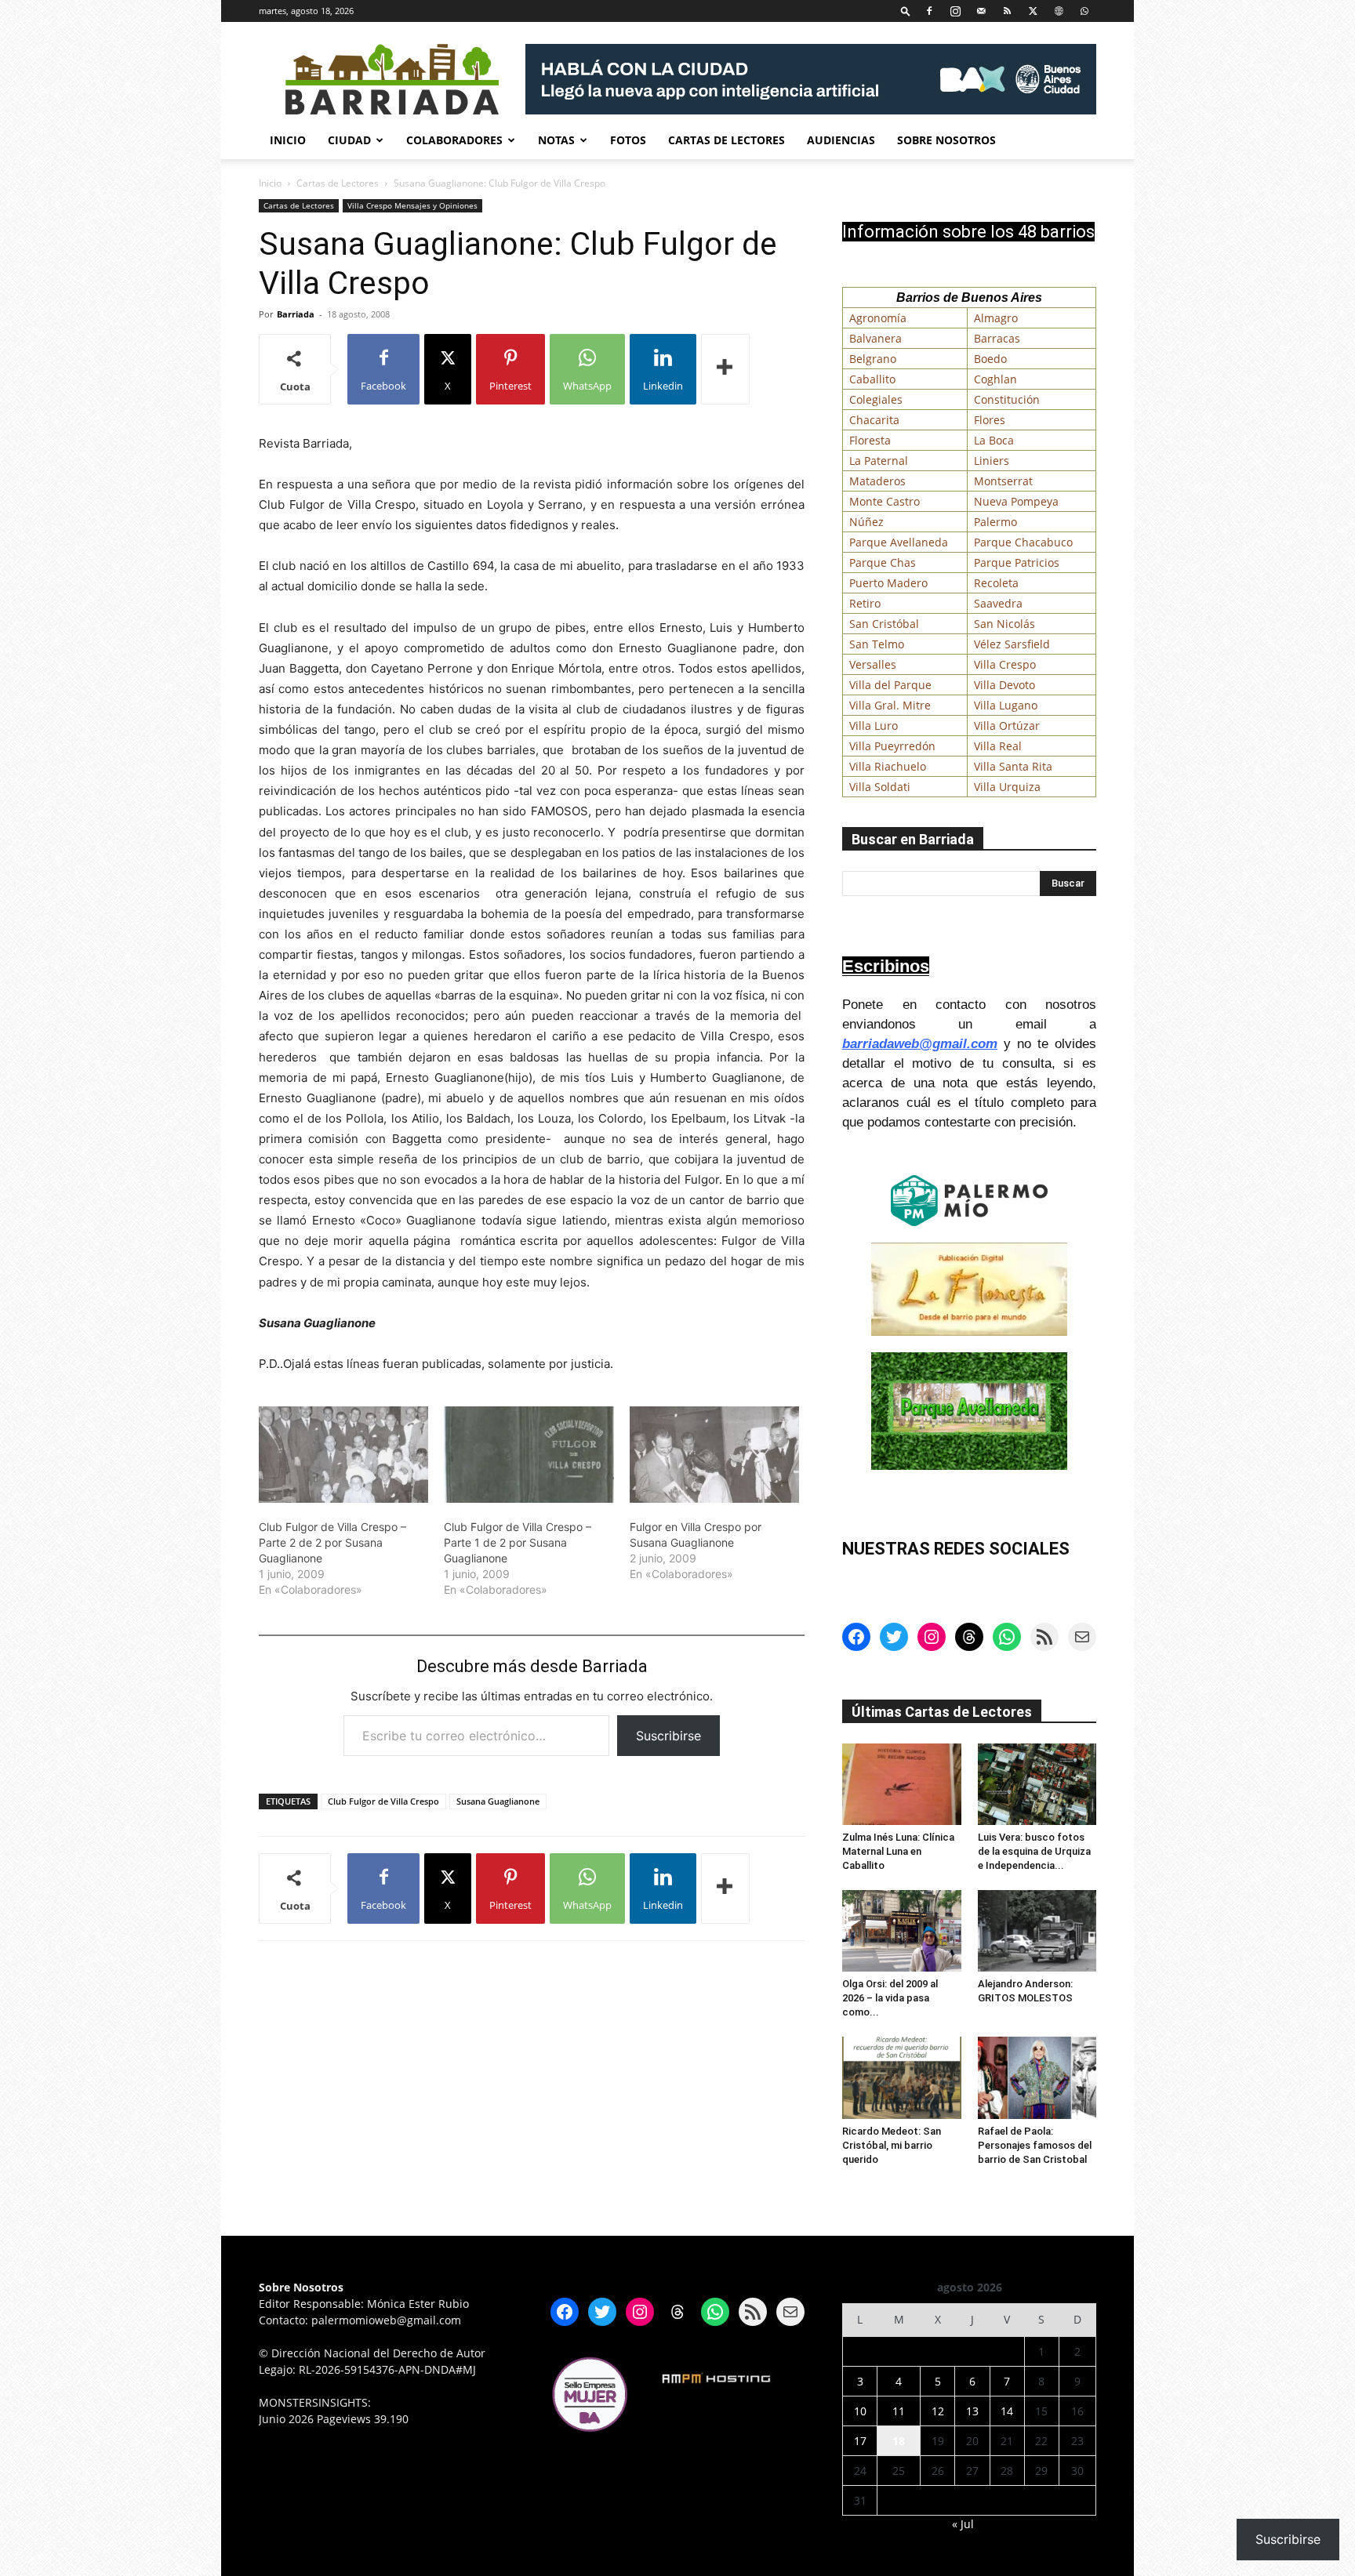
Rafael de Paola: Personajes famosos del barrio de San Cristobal (1035, 2145)
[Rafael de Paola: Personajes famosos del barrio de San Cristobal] (1037, 2077)
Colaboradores (454, 140)
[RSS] (1007, 11)
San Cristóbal (884, 624)
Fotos (628, 140)
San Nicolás (1004, 624)
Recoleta (996, 583)
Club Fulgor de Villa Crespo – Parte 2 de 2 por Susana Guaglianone (332, 1542)
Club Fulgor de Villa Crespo (383, 1801)
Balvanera (875, 338)
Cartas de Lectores (727, 140)
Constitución (1007, 399)
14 (1007, 2411)
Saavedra (998, 603)
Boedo (990, 359)
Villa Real (998, 746)
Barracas (997, 338)
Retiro (865, 603)
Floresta (870, 440)
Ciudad (349, 140)
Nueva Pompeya (1016, 501)
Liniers (992, 461)
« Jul (963, 2524)
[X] (1033, 11)
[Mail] (981, 11)
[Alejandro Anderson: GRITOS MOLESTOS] (1037, 1931)
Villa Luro (874, 726)
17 (860, 2441)
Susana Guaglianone (498, 1801)
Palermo (995, 522)
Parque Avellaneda (899, 542)
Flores (990, 420)
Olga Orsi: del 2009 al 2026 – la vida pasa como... (890, 1998)
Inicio (288, 140)
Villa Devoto (1004, 685)
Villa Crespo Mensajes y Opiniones (412, 205)
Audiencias (841, 140)
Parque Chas (883, 562)
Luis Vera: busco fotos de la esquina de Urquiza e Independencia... (1034, 1851)
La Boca (994, 440)
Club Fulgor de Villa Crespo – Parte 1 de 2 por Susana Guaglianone (518, 1542)
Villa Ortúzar (1007, 726)
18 (899, 2441)
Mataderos (877, 481)
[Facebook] (929, 11)
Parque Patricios (1017, 562)
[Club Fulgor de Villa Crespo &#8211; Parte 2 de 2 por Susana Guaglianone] (343, 1455)
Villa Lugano (1006, 705)
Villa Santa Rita (1013, 766)
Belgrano (873, 359)
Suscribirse (668, 1736)
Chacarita (874, 420)
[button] (906, 11)
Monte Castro (885, 501)
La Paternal (879, 461)
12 (938, 2411)
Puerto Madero (888, 583)
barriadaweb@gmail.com (920, 1044)
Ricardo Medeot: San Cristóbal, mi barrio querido (892, 2145)
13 (972, 2411)
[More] (725, 369)
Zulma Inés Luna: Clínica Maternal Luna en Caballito (898, 1851)
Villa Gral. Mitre (890, 705)
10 (860, 2411)
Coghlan (995, 379)
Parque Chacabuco (1023, 542)
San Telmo (877, 644)
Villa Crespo (1005, 664)
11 (899, 2411)
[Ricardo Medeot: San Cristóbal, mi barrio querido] (902, 2077)
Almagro (996, 318)
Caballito (872, 379)
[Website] (1059, 11)
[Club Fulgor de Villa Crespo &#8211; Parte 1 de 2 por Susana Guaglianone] (529, 1455)
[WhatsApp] (1084, 11)
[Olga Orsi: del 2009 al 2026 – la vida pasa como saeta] (902, 1931)
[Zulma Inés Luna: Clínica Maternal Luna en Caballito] (902, 1784)
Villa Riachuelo (888, 766)
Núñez (866, 522)
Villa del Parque (890, 685)
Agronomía (878, 318)
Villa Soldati (880, 787)
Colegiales (876, 399)
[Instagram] (955, 11)
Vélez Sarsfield (1012, 644)
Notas (556, 140)
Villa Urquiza (1007, 787)
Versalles (873, 664)
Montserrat (1003, 481)
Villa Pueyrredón (892, 746)
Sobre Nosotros (946, 140)
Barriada (296, 314)
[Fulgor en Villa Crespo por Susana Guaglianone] (714, 1455)
